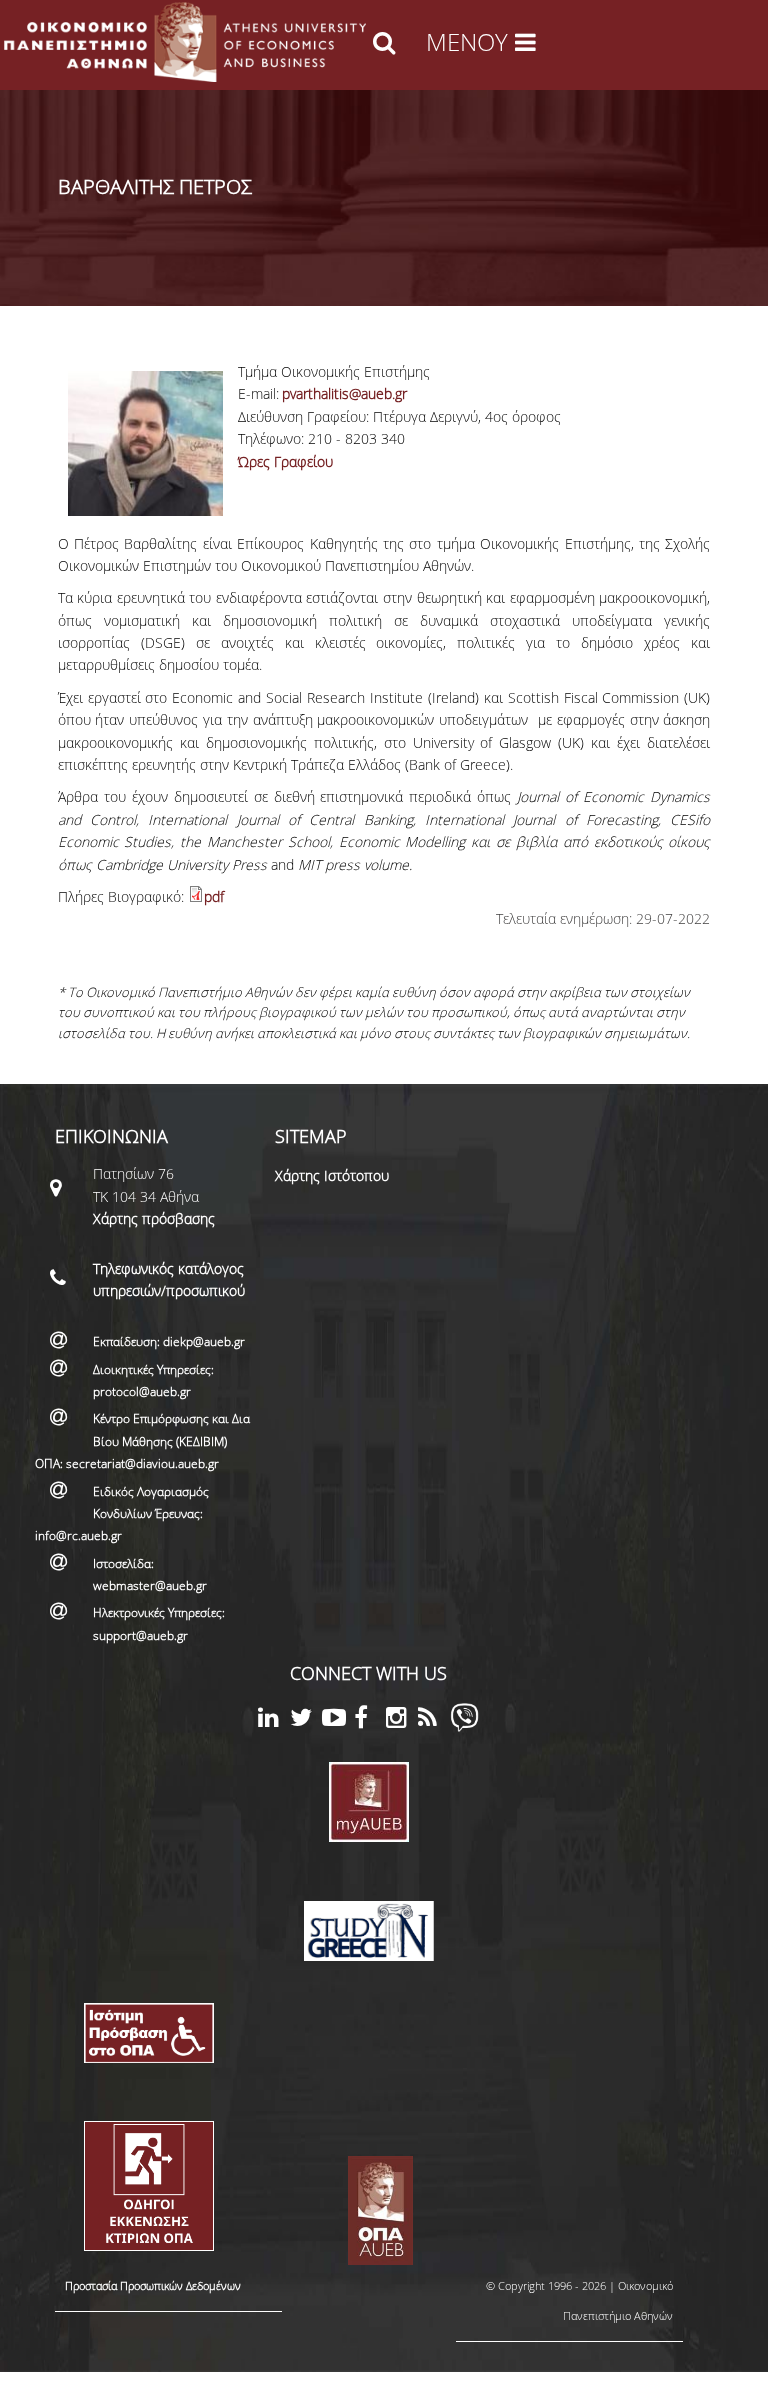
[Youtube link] (338, 1720)
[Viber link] (464, 1726)
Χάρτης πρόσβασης (154, 1218)
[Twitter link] (306, 1720)
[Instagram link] (402, 1720)
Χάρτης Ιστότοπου (332, 1175)
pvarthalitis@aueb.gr (344, 393)
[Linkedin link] (274, 1720)
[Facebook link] (370, 1720)
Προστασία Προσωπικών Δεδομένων (153, 2285)
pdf (214, 896)
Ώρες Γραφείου (285, 461)
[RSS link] (434, 1720)
